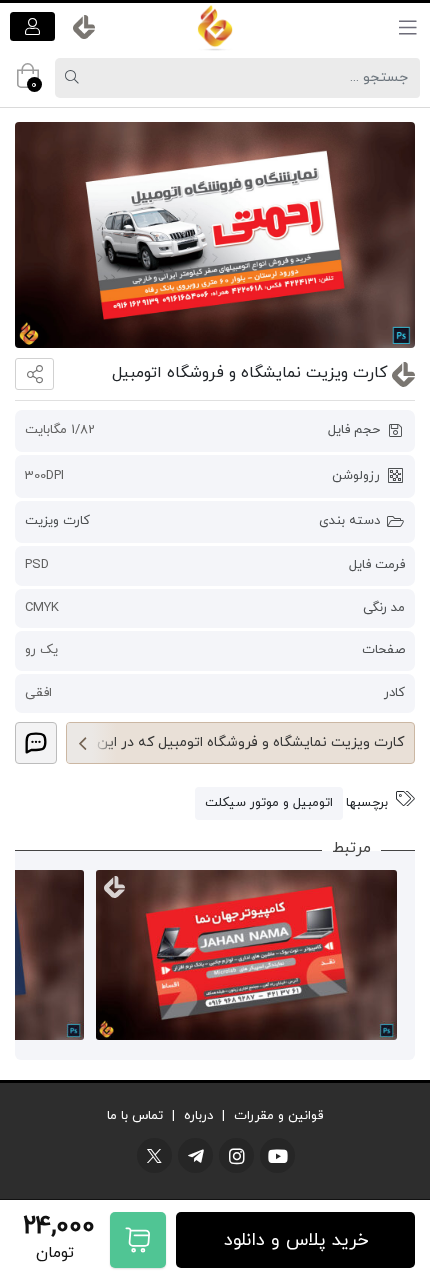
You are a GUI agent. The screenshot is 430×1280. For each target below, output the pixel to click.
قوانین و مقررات (278, 1116)
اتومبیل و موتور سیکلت (269, 803)
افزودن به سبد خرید (138, 1240)
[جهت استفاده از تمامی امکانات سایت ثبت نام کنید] (32, 26)
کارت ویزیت (57, 521)
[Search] (75, 78)
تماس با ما (135, 1116)
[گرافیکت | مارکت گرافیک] (215, 27)
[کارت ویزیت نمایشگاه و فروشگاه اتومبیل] (215, 235)
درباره (198, 1116)
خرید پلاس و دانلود (296, 1240)
